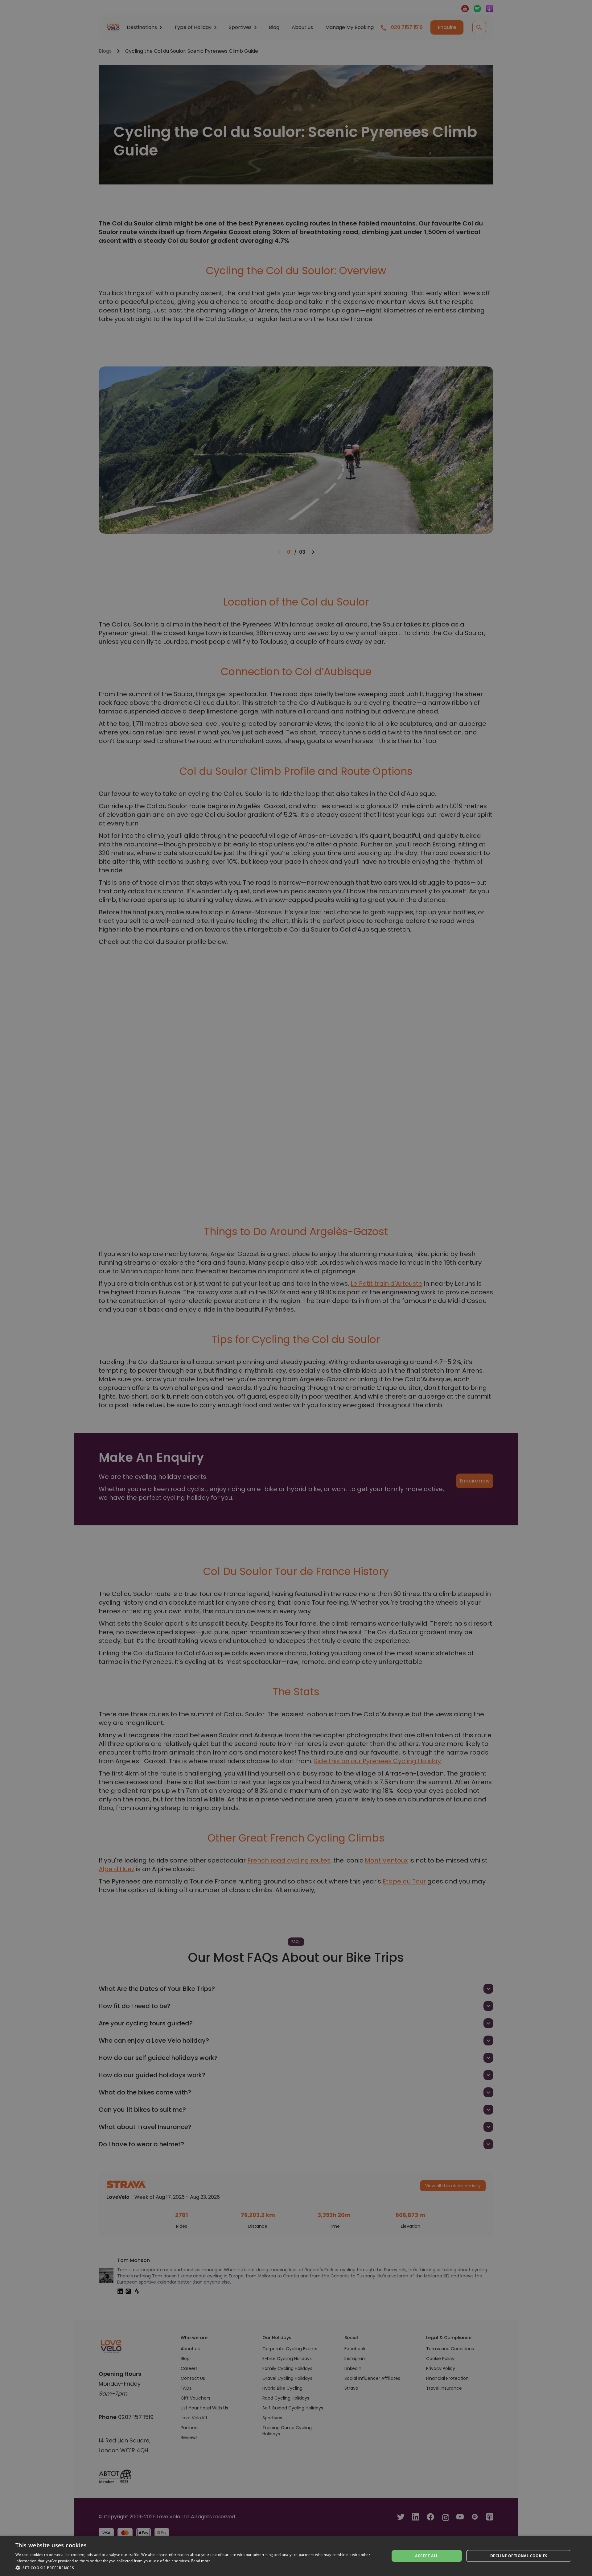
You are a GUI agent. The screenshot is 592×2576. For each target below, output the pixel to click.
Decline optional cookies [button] (519, 2556)
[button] (197, 2568)
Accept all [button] (427, 2556)
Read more (201, 2561)
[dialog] (296, 2556)
